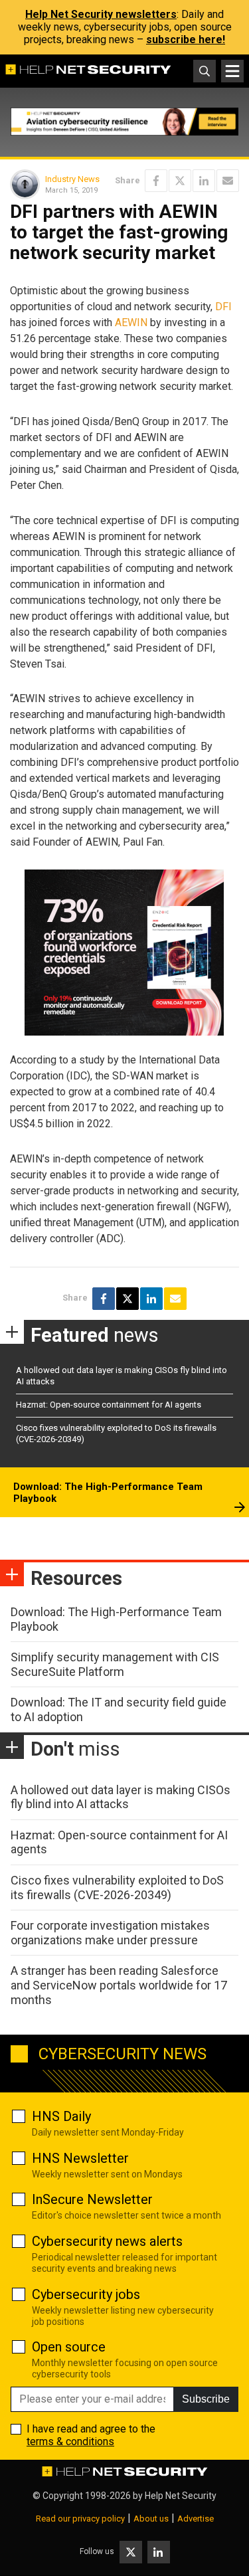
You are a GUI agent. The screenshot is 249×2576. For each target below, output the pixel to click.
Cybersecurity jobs (86, 2294)
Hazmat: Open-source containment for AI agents (109, 1405)
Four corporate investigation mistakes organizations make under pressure (110, 1933)
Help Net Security (181, 2496)
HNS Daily (61, 2116)
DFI (223, 307)
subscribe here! (186, 40)
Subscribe (206, 2399)
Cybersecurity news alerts (107, 2241)
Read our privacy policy (80, 2519)
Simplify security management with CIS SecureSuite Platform (115, 1664)
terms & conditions (70, 2441)
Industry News (72, 179)
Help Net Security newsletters (101, 14)
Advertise (196, 2519)
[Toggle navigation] (232, 71)
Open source (69, 2347)
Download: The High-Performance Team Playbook (108, 1493)
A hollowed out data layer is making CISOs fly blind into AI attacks (121, 1797)
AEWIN (131, 322)
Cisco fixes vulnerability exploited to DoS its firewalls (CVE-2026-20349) (117, 1887)
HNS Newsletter (80, 2158)
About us (151, 2519)
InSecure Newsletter (92, 2199)
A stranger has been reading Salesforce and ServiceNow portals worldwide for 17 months (119, 1985)
